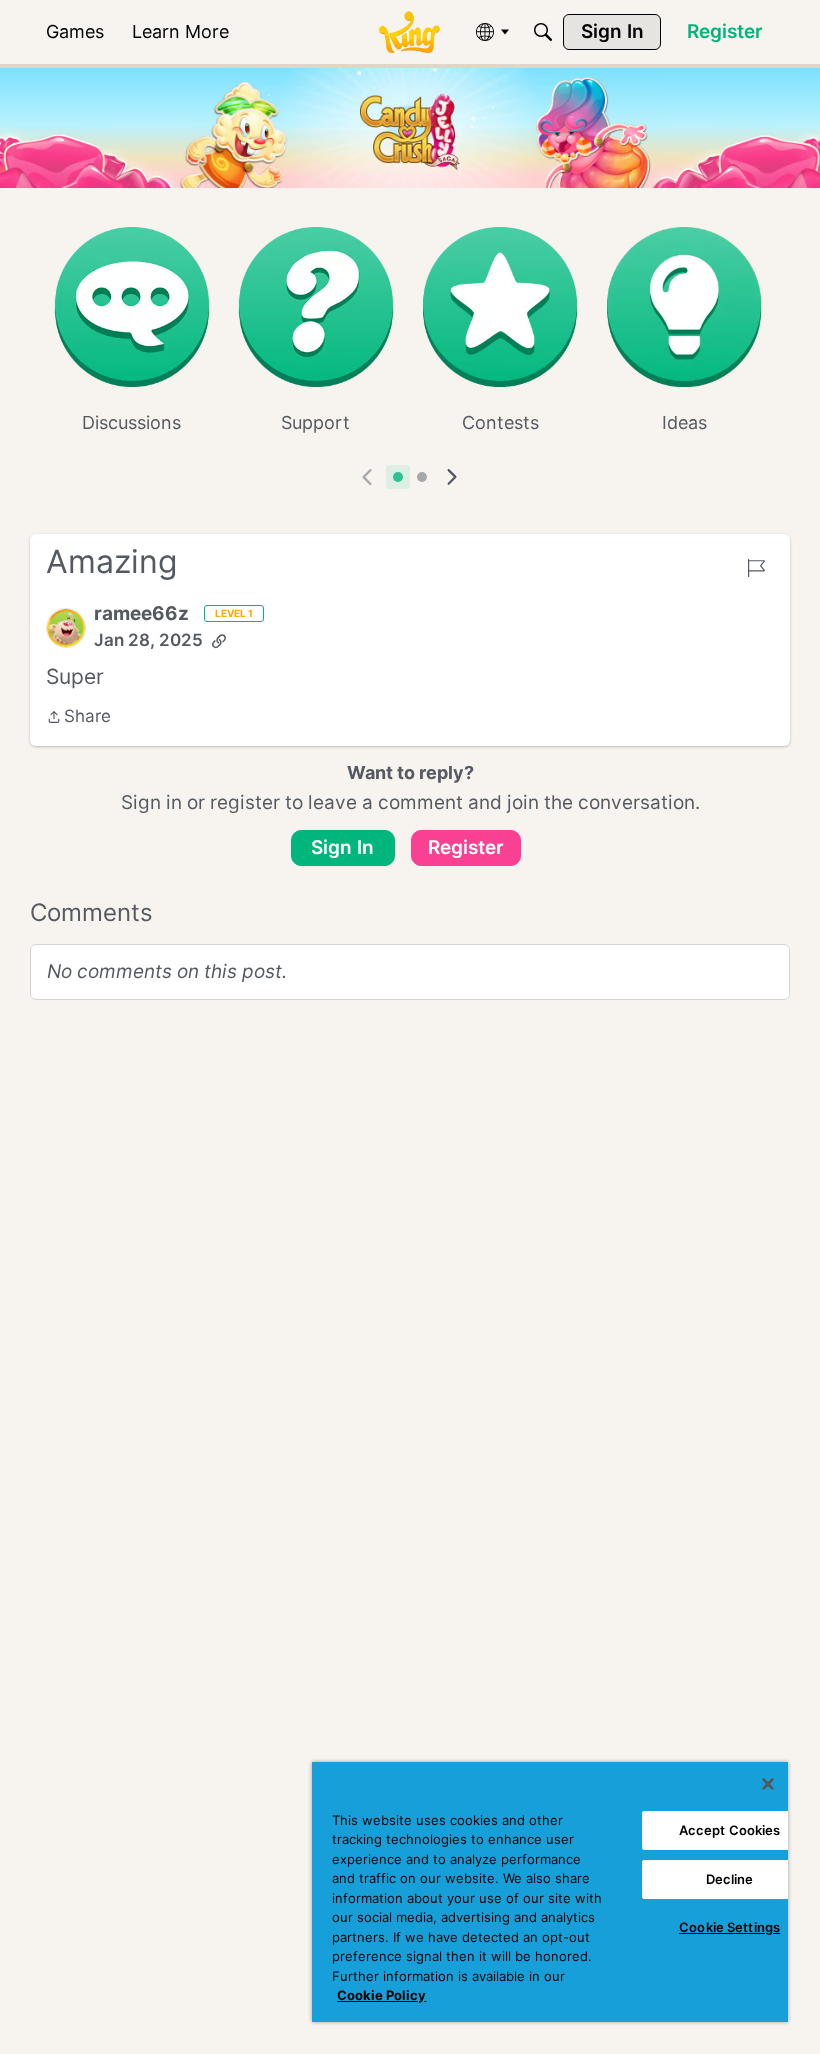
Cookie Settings (729, 1927)
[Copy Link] (219, 641)
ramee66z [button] (141, 613)
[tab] (398, 477)
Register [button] (466, 847)
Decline (730, 1879)
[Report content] (756, 568)
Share (78, 718)
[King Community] (409, 32)
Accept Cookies (730, 1830)
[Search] (543, 32)
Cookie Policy (381, 1995)
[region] (550, 1892)
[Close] (768, 1784)
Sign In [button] (342, 847)
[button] (66, 628)
